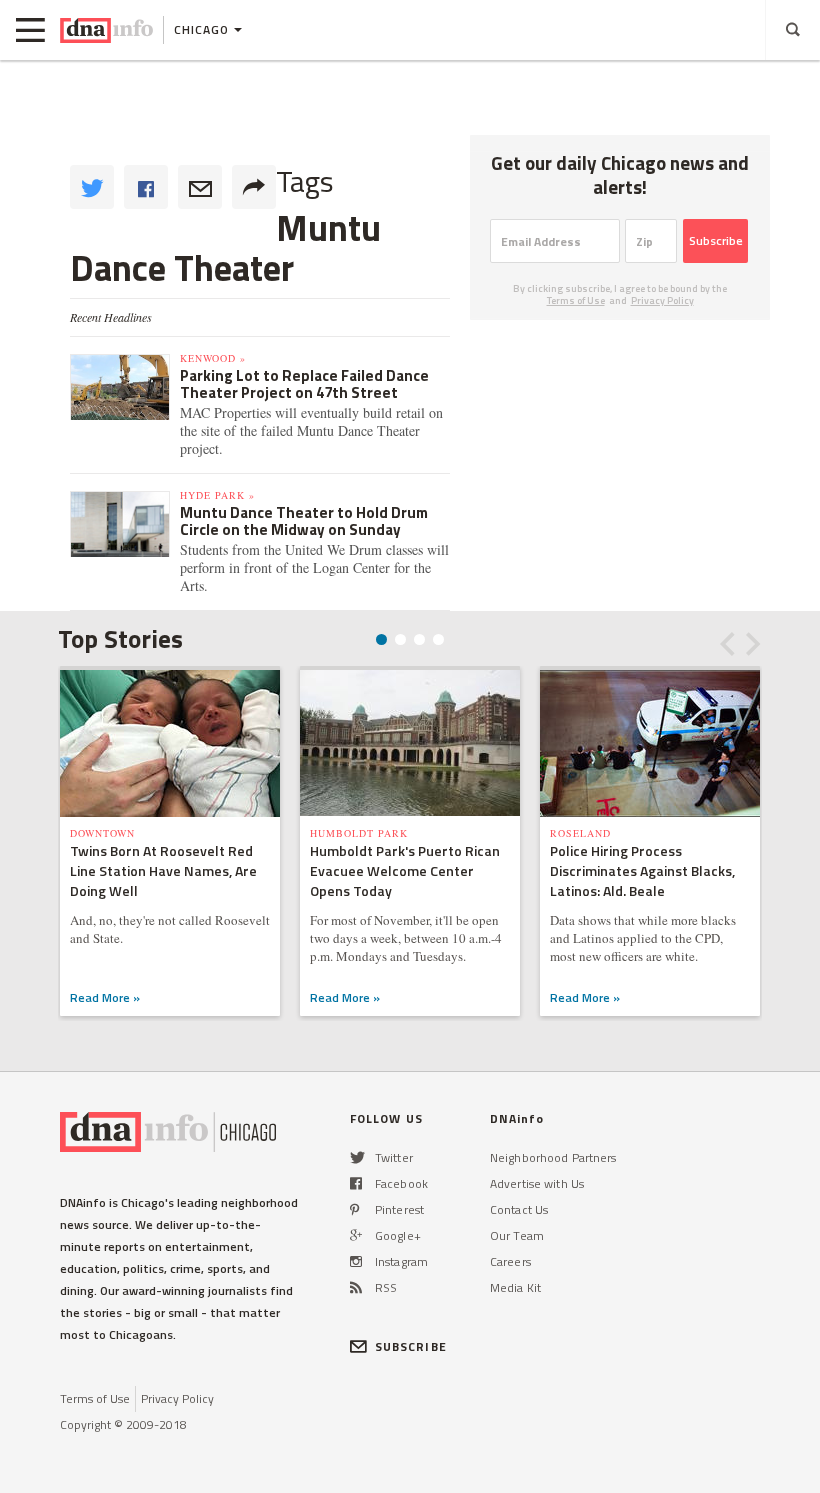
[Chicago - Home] (106, 30)
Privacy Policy (662, 300)
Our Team (517, 1235)
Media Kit (515, 1287)
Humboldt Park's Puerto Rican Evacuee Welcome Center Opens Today (405, 870)
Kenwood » (213, 358)
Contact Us (519, 1209)
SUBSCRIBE (411, 1346)
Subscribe (716, 240)
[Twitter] (357, 1157)
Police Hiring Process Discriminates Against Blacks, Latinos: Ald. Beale (642, 870)
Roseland (580, 833)
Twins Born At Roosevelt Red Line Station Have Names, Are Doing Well (163, 870)
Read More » (105, 997)
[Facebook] (356, 1183)
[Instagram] (356, 1261)
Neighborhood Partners (553, 1157)
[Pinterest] (354, 1209)
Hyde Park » (217, 495)
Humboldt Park (359, 833)
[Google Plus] (356, 1235)
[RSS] (356, 1287)
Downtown (102, 833)
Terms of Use (576, 300)
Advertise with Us (537, 1183)
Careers (510, 1261)
